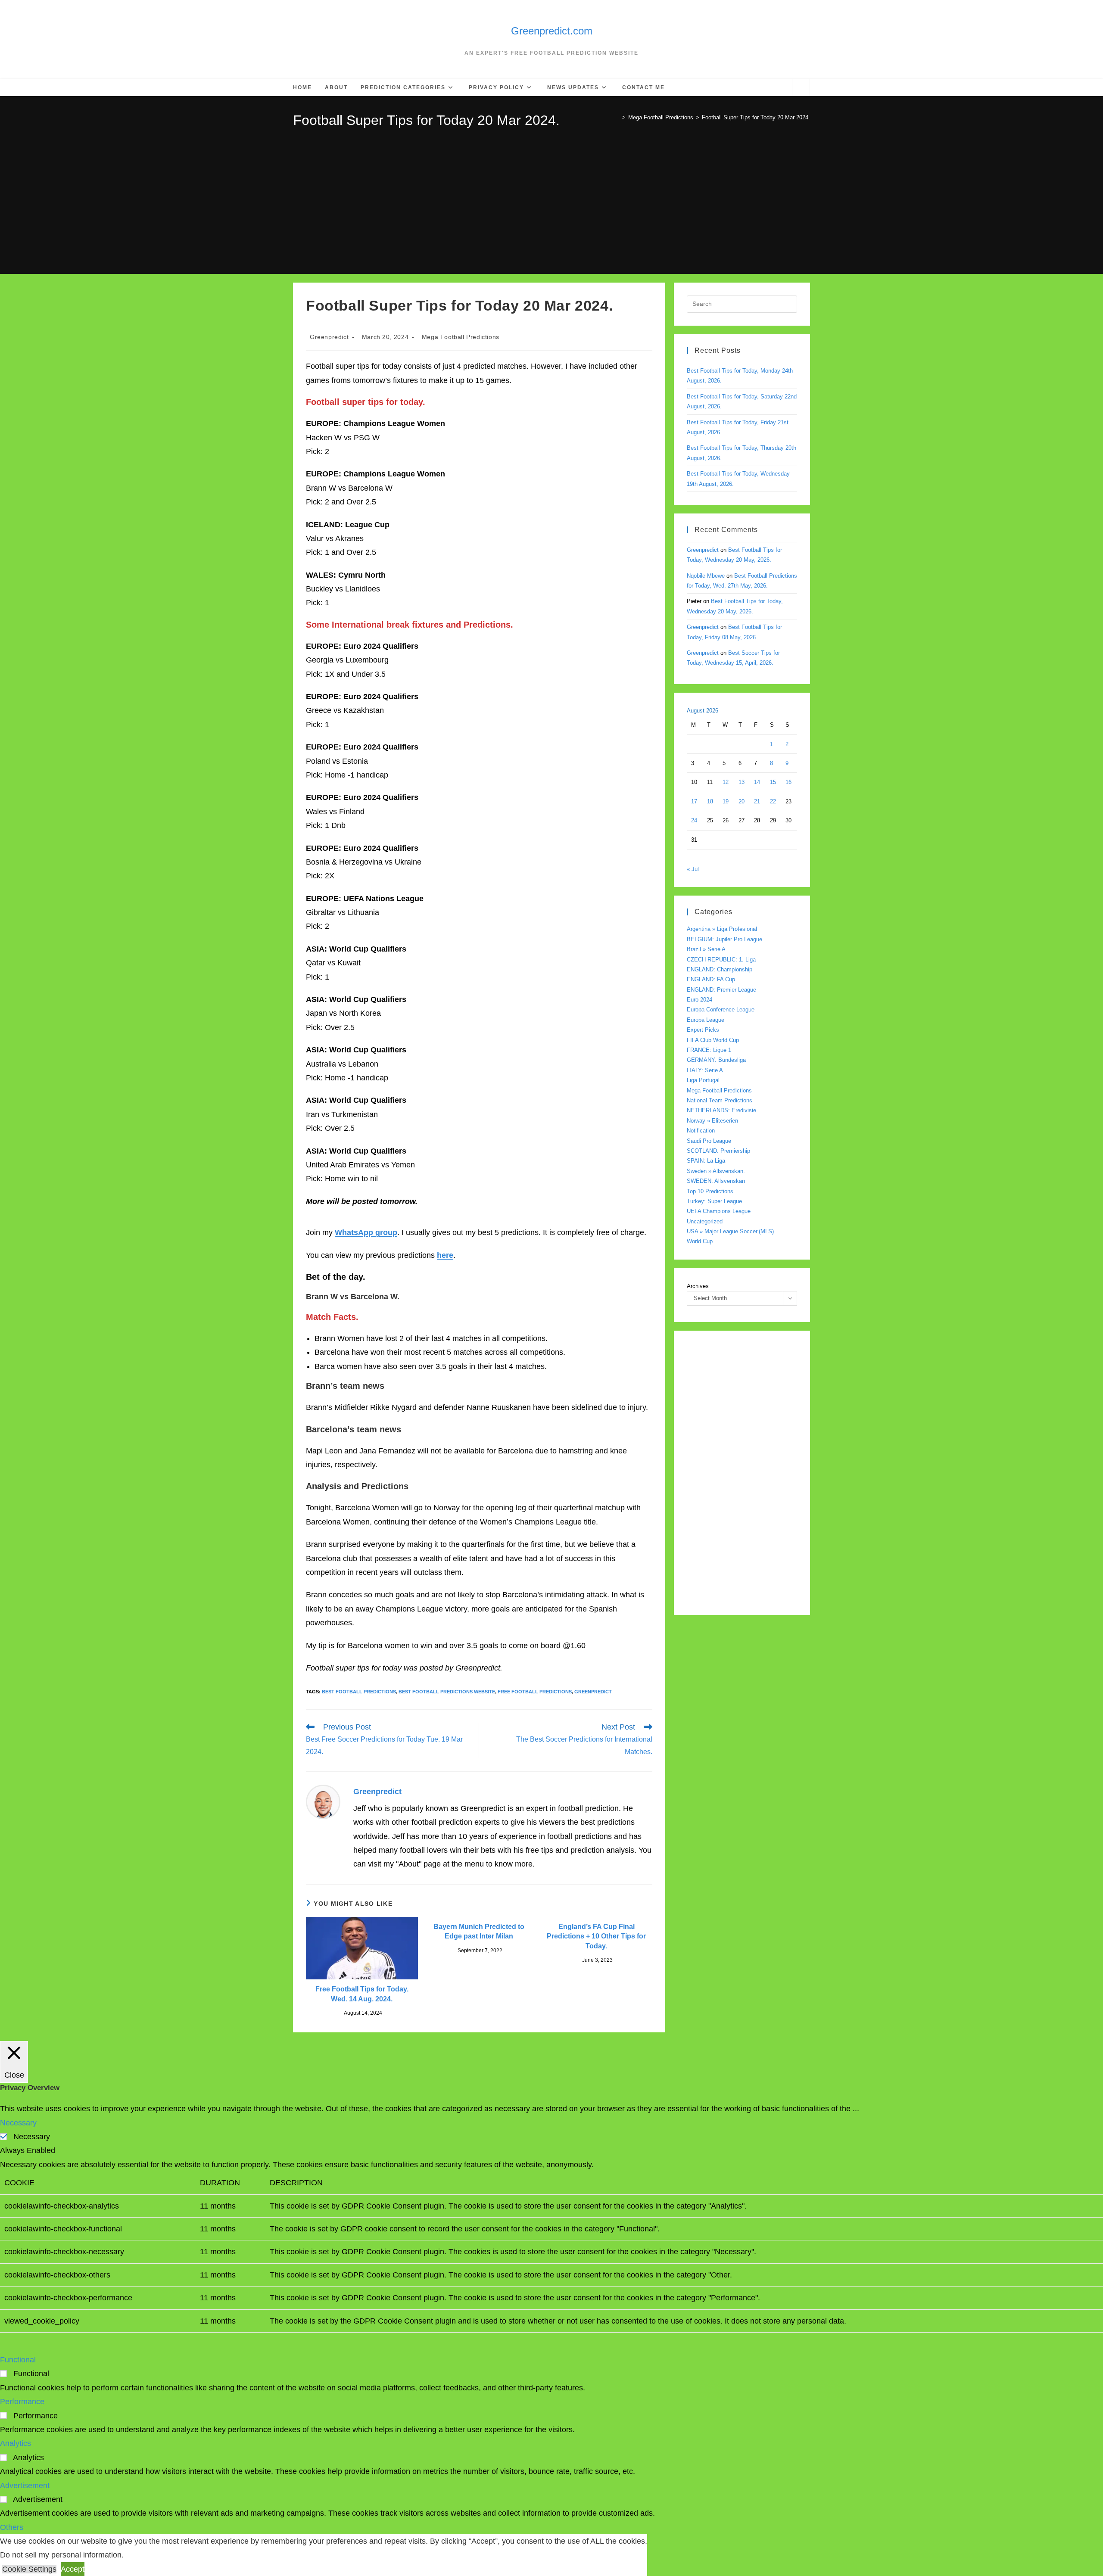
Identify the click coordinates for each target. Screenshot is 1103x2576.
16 (788, 782)
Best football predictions (359, 1692)
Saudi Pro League (709, 1141)
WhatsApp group (366, 1232)
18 (710, 801)
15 (773, 782)
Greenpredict (329, 337)
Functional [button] (18, 2360)
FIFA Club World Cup (713, 1040)
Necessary (32, 2137)
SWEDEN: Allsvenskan (716, 1181)
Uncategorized (705, 1221)
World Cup (700, 1241)
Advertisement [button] (25, 2486)
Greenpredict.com (552, 31)
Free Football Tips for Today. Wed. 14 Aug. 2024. (362, 1994)
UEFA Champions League (719, 1211)
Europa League (706, 1020)
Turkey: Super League (714, 1201)
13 (742, 782)
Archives (698, 1286)
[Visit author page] (323, 1801)
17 (694, 801)
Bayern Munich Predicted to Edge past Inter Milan (479, 1931)
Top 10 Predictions (710, 1191)
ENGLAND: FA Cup (711, 979)
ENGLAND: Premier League (721, 990)
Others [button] (12, 2527)
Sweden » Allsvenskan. (716, 1171)
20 (742, 801)
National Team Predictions (720, 1100)
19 (726, 801)
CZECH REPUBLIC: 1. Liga (721, 960)
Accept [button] (73, 2569)
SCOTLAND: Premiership (718, 1151)
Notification (701, 1131)
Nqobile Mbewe (706, 576)
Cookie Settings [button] (29, 2569)
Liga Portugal (703, 1080)
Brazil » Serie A (706, 949)
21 (757, 801)
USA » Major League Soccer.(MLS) (730, 1231)
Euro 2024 (700, 1000)
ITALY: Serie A (705, 1070)
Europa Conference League (721, 1010)
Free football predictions (535, 1692)
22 (773, 801)
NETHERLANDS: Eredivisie (721, 1110)
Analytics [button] (16, 2443)
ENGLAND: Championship (720, 969)
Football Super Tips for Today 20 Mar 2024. (756, 117)
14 (757, 782)
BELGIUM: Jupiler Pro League (724, 939)
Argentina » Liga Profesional (722, 929)
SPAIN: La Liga (706, 1161)
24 (694, 820)
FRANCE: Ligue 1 (709, 1050)
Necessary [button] (18, 2123)
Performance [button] (22, 2402)
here (445, 1255)
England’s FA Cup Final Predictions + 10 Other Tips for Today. (596, 1936)
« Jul (693, 869)
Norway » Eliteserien (712, 1121)
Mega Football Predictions (461, 337)
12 (726, 782)
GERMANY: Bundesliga (716, 1060)
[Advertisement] (551, 195)
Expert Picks (703, 1030)
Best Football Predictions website (447, 1692)
